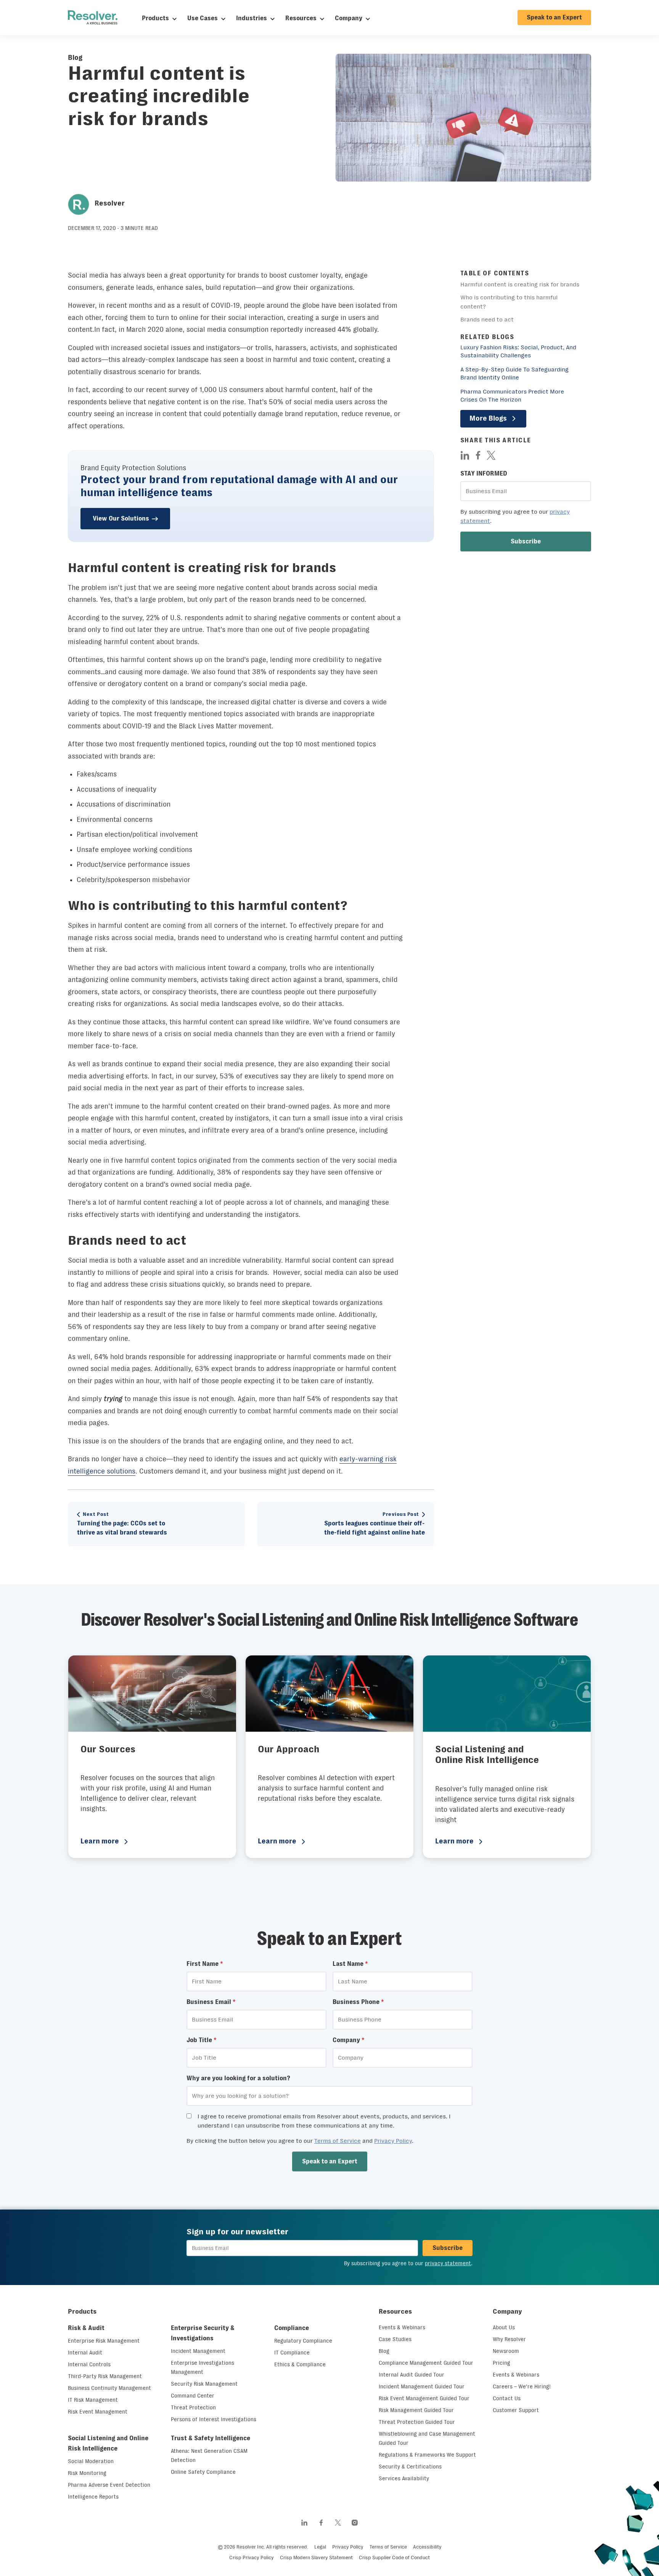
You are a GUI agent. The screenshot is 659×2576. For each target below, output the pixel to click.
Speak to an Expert (554, 17)
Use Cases (203, 18)
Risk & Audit (86, 2328)
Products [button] (82, 2311)
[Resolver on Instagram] (355, 2523)
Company (349, 18)
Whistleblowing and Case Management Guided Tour (427, 2438)
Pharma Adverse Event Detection (109, 2485)
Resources (301, 18)
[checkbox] (189, 2116)
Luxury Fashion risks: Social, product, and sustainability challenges (518, 351)
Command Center (193, 2396)
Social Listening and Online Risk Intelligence (108, 2443)
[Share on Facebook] (478, 455)
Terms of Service (338, 2141)
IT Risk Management (93, 2400)
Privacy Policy (393, 2141)
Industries (252, 18)
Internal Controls (89, 2364)
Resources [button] (395, 2311)
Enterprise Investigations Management (203, 2367)
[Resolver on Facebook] (321, 2523)
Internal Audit (85, 2353)
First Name (205, 1964)
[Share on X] (491, 455)
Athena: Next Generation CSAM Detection (209, 2455)
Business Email (211, 2002)
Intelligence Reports (93, 2497)
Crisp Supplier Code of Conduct (394, 2558)
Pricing (501, 2363)
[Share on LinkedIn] (465, 455)
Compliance (292, 2328)
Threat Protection (193, 2407)
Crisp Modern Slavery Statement (316, 2558)
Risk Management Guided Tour (416, 2410)
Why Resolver (509, 2339)
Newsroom (506, 2351)
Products (155, 18)
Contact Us (507, 2398)
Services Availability (404, 2478)
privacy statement (448, 2263)
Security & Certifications (410, 2467)
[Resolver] (93, 18)
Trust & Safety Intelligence (211, 2438)
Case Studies (395, 2339)
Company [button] (507, 2311)
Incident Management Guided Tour (422, 2386)
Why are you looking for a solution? (238, 2078)
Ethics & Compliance (300, 2364)
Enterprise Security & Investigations (203, 2333)
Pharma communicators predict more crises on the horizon (512, 395)
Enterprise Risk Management (104, 2341)
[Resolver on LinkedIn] (304, 2523)
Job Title (202, 2040)
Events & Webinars (402, 2327)
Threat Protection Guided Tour (417, 2422)
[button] (526, 542)
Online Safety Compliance (203, 2472)
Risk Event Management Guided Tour (424, 2398)
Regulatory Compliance (303, 2341)
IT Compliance (292, 2353)
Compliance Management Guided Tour (426, 2363)
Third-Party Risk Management (105, 2376)
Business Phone (358, 2002)
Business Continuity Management (109, 2388)
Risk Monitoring (87, 2473)
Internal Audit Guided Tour (411, 2375)
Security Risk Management (204, 2384)
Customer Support (516, 2410)
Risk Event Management (98, 2412)
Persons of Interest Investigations (214, 2419)
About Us (504, 2327)
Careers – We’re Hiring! (522, 2386)
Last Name (350, 1964)
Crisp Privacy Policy (252, 2558)
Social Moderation (91, 2461)
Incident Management (198, 2351)
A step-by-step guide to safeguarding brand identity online (514, 373)
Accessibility (427, 2547)
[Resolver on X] (338, 2523)
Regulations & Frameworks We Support (427, 2455)
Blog (75, 58)
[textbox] (526, 491)
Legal (320, 2547)
